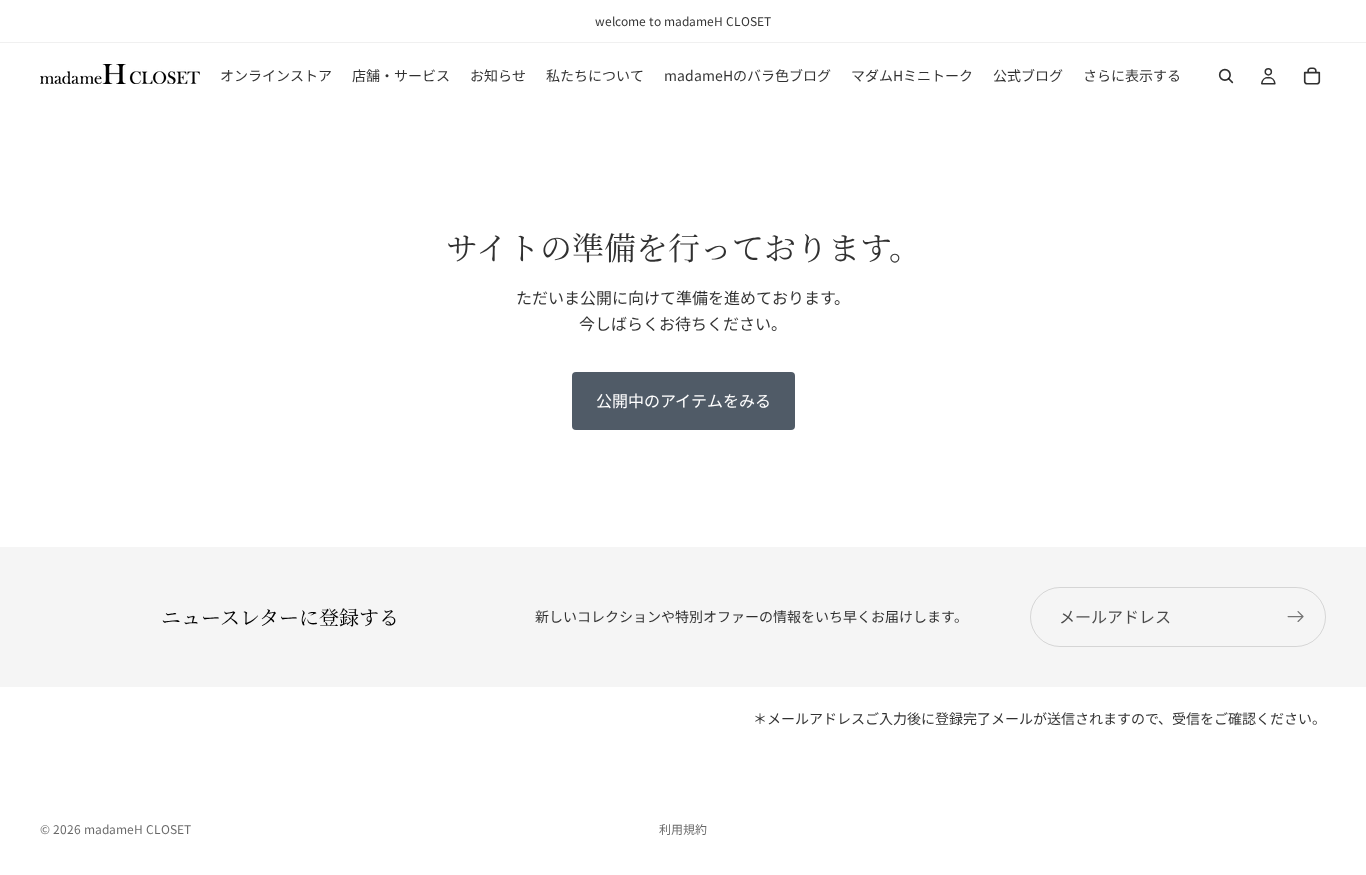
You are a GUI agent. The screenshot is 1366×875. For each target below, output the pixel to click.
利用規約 (683, 828)
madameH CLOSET (137, 828)
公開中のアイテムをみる (683, 400)
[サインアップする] (1296, 617)
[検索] (1226, 76)
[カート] (1312, 76)
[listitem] (1132, 76)
